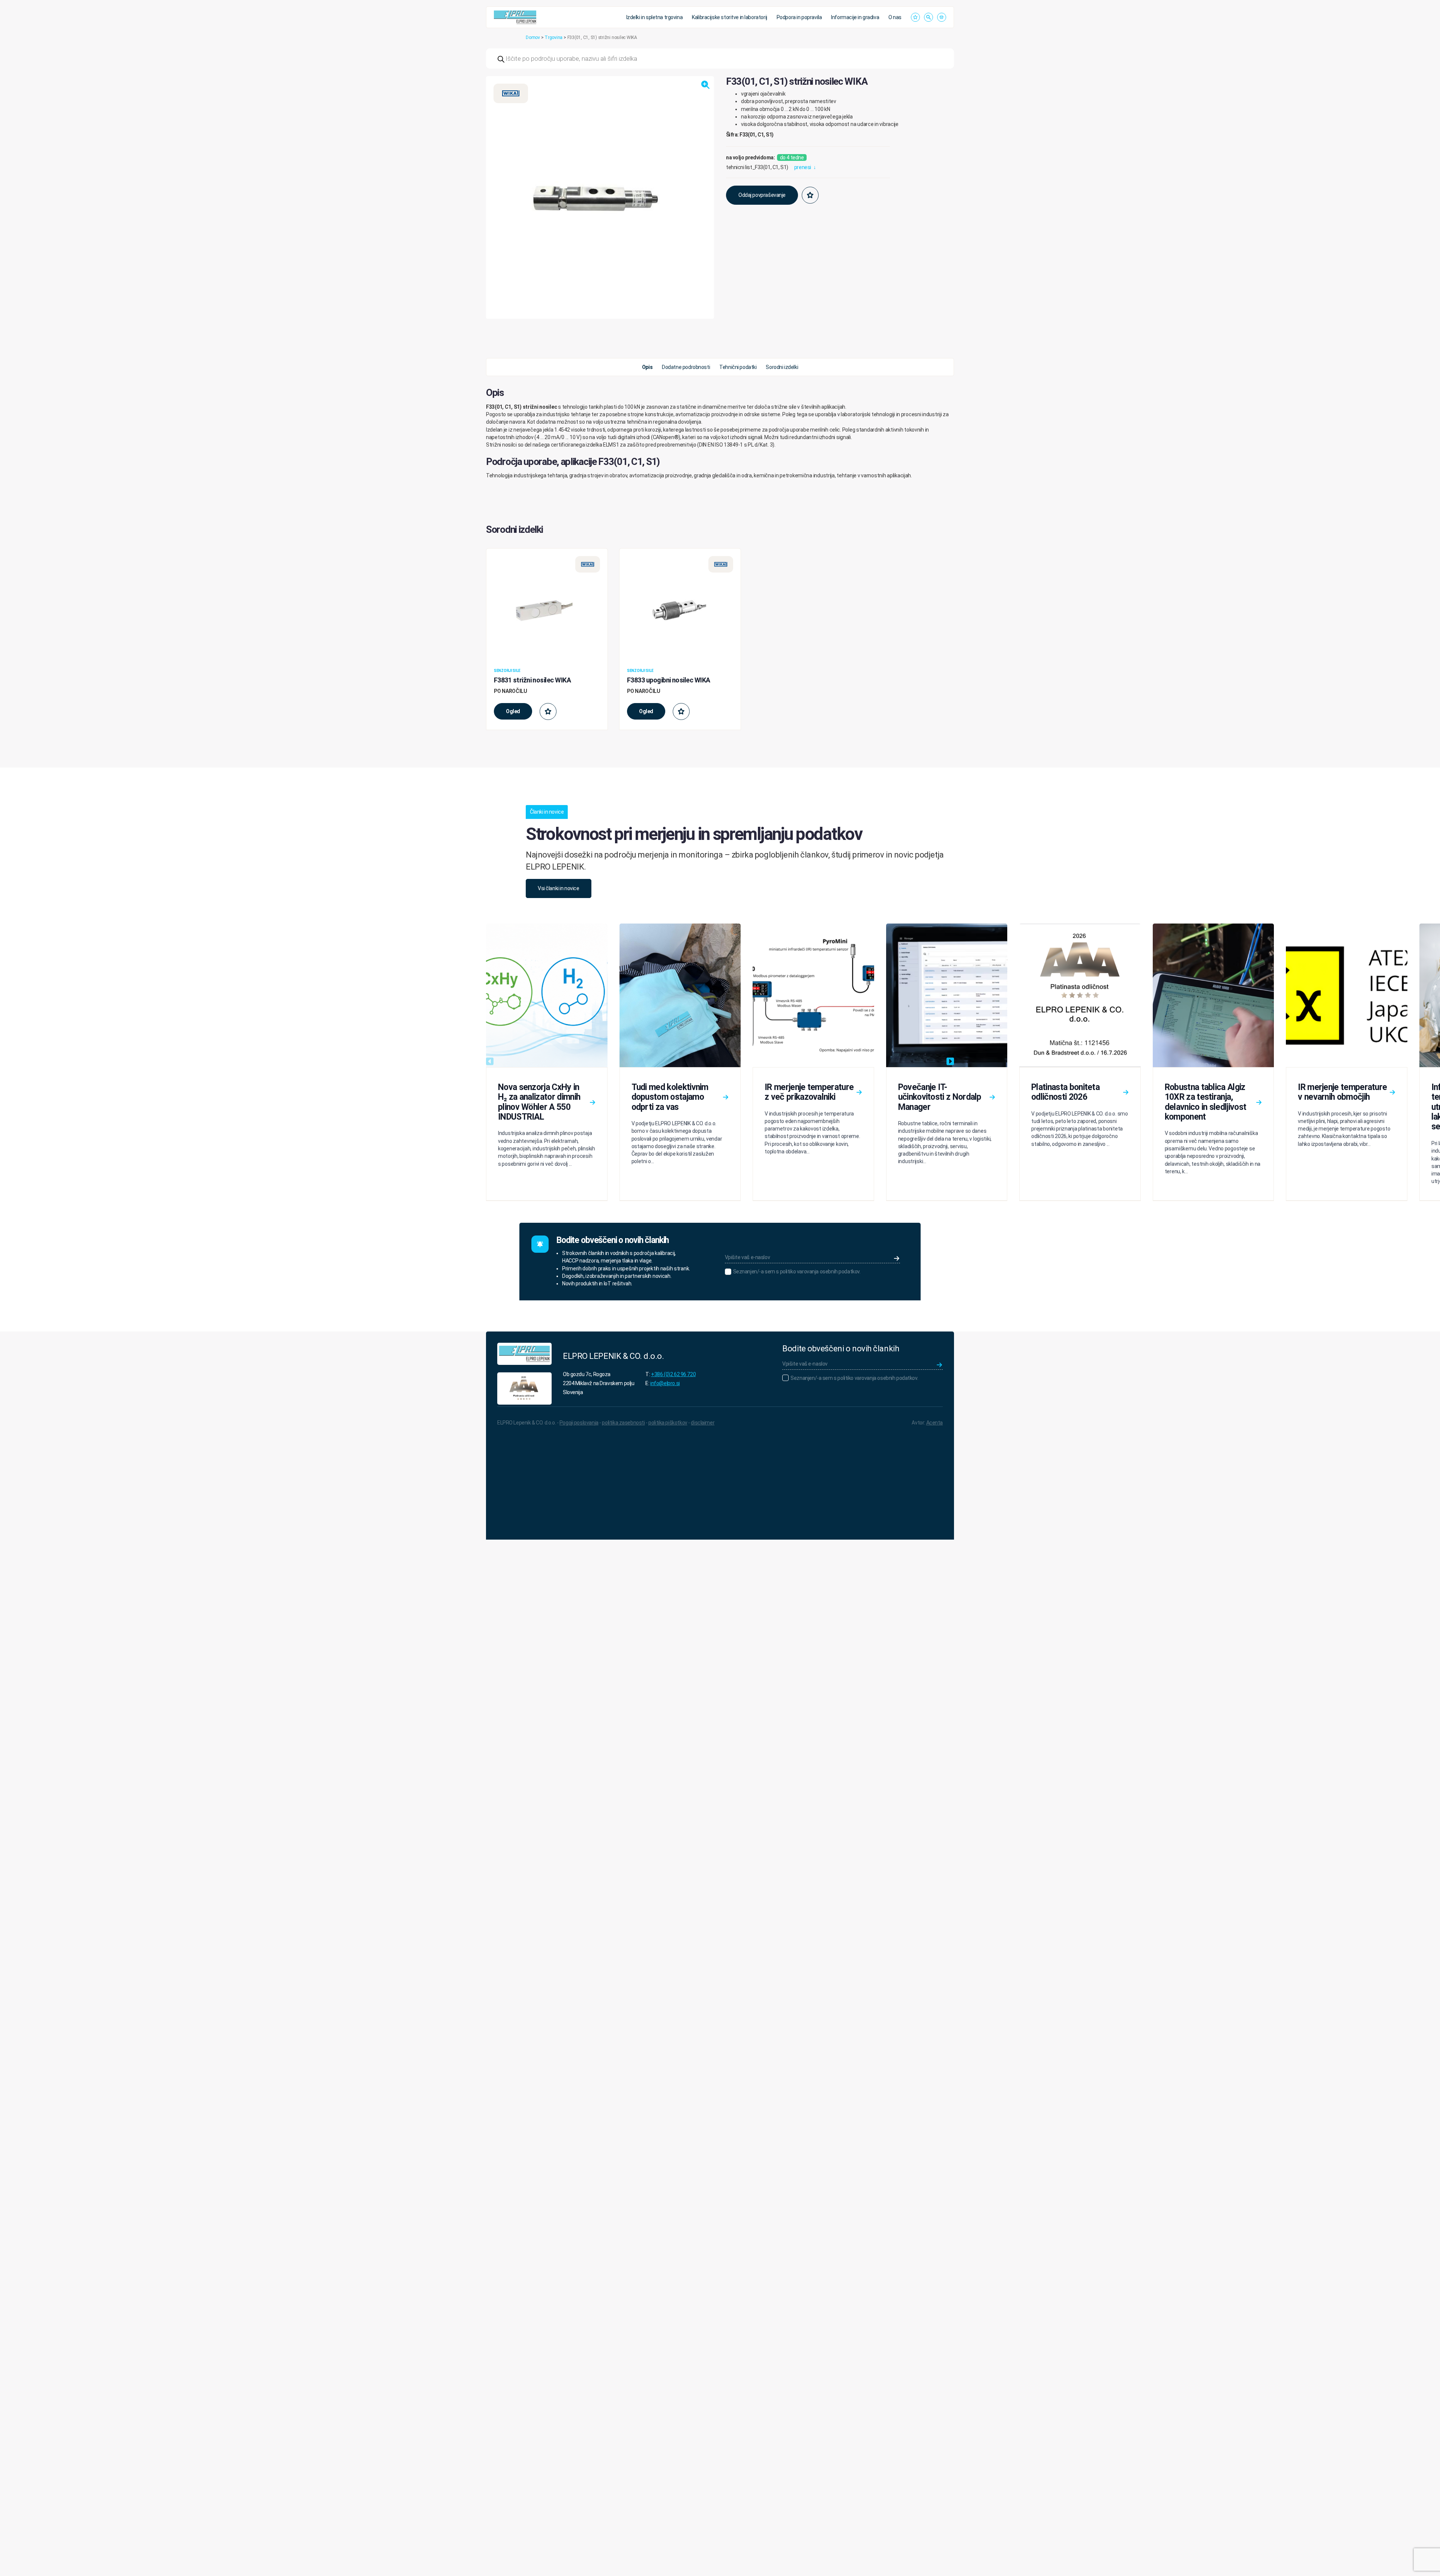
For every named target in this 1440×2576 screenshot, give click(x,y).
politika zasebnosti (623, 1423)
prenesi (805, 167)
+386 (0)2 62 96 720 (673, 1374)
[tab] (647, 367)
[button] (705, 85)
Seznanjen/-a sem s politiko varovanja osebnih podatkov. (797, 1272)
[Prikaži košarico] (942, 17)
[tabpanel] (720, 433)
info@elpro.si (665, 1383)
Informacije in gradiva (855, 17)
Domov (533, 37)
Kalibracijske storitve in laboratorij (729, 17)
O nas (895, 17)
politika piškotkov (668, 1423)
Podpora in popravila (799, 17)
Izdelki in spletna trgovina (655, 17)
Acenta (934, 1423)
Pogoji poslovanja (579, 1423)
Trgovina (553, 37)
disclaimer (703, 1423)
